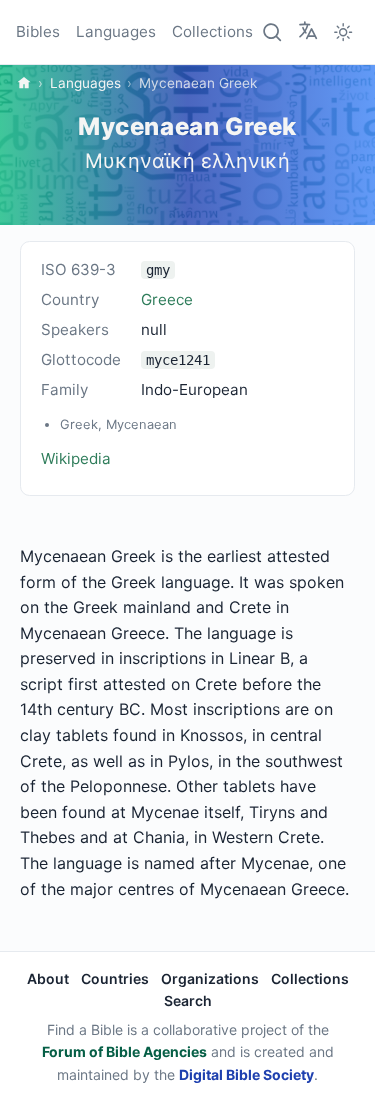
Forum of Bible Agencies (124, 1051)
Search (188, 1000)
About (48, 978)
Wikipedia (76, 458)
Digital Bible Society (246, 1074)
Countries (115, 978)
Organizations (210, 978)
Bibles (38, 31)
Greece (167, 299)
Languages (116, 31)
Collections (212, 31)
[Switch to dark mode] (343, 32)
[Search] (273, 32)
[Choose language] (308, 31)
